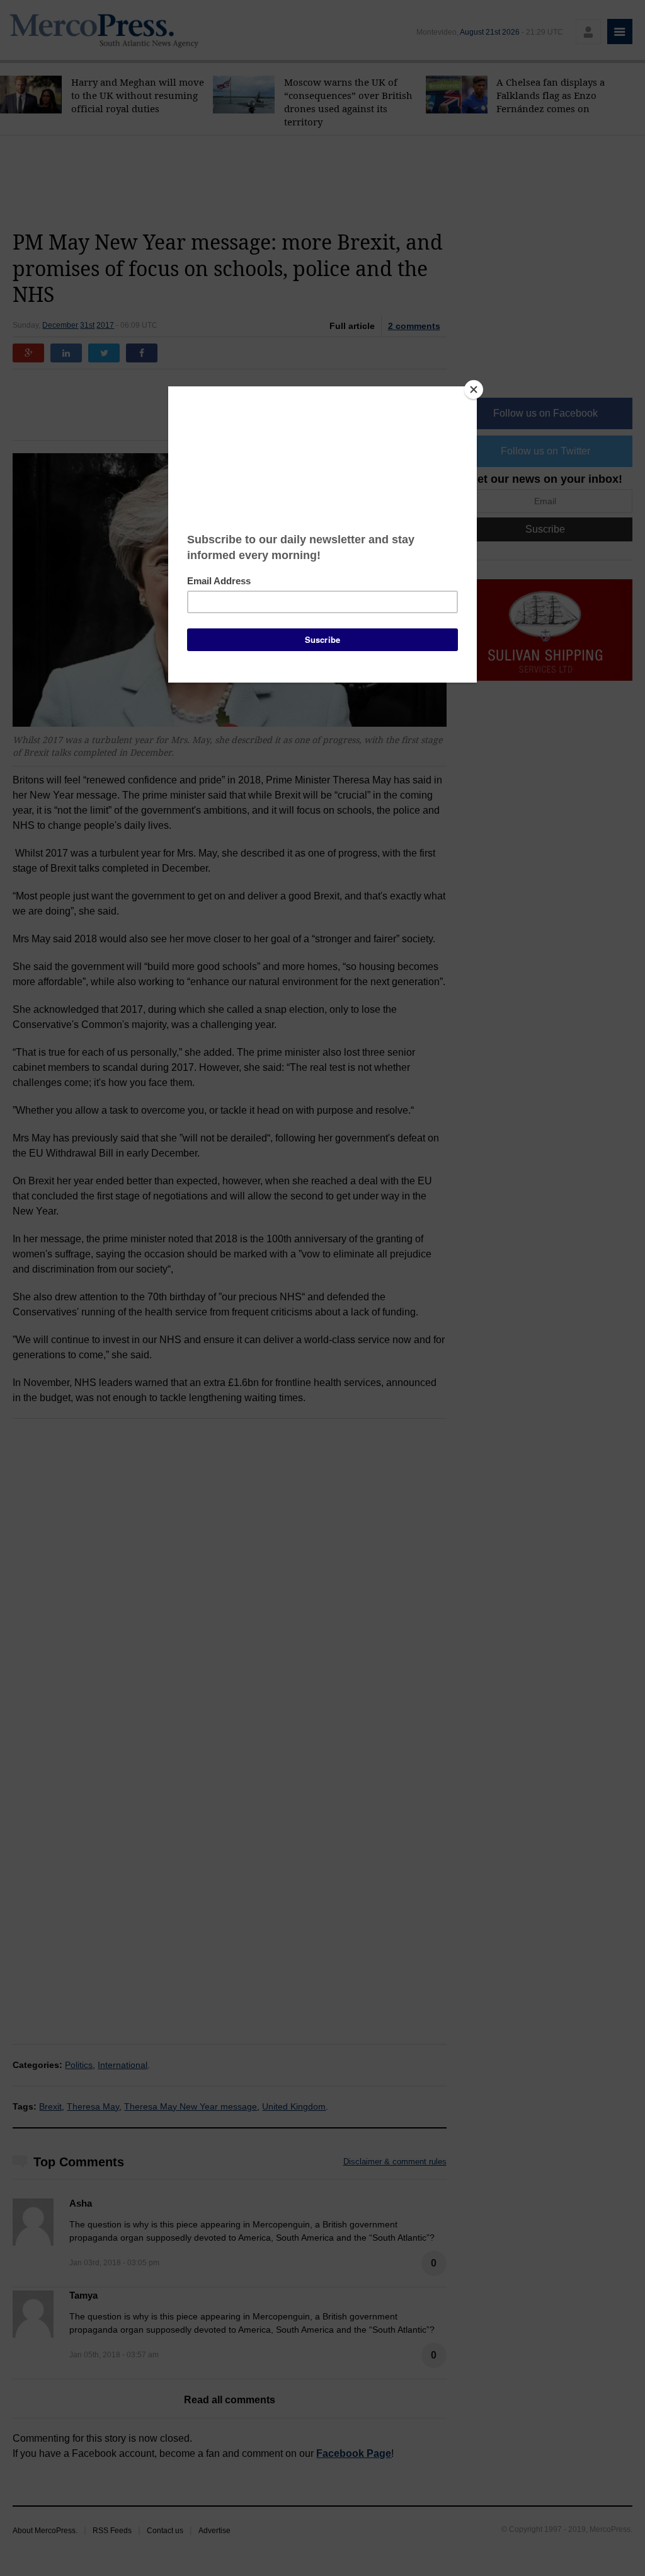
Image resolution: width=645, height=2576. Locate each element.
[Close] (474, 390)
